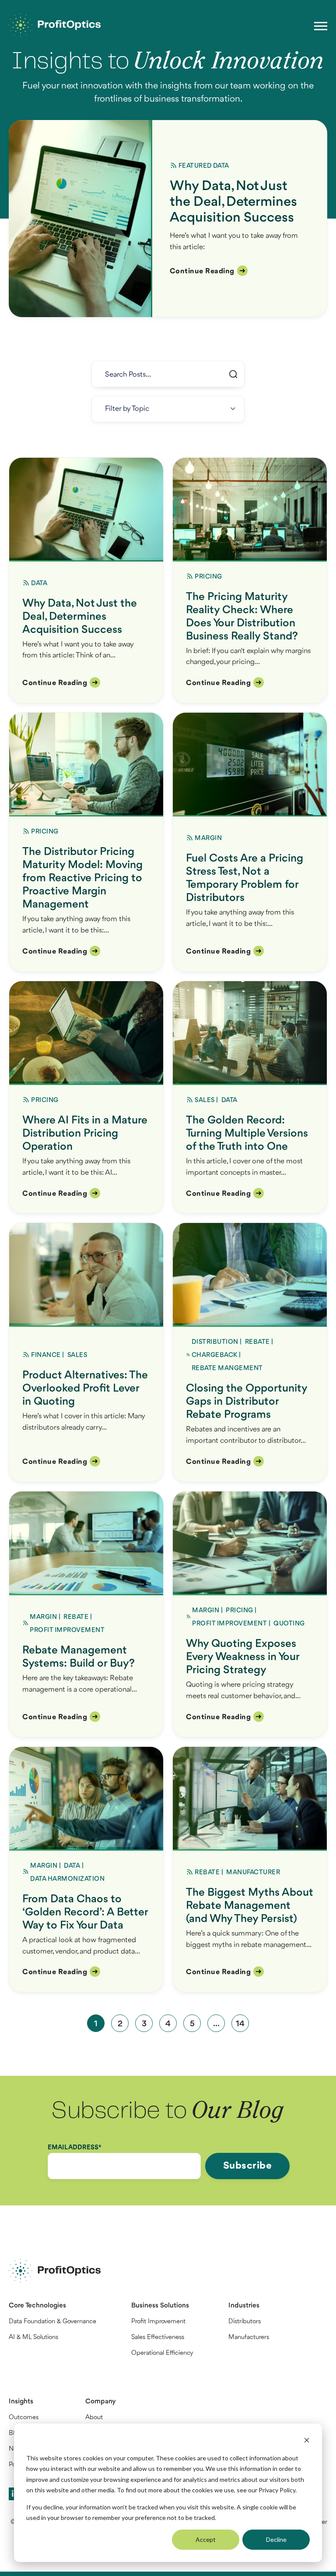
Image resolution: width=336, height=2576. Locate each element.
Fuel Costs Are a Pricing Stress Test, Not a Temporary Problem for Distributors (245, 878)
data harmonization (67, 1879)
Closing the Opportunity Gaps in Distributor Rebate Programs (247, 1402)
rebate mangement (227, 1369)
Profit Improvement (67, 1631)
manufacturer (253, 1873)
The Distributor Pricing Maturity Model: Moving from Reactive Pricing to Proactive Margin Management (82, 878)
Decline (276, 2539)
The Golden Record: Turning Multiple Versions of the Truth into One (247, 1134)
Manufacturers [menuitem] (249, 2337)
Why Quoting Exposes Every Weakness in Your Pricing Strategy (243, 1657)
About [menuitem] (94, 2418)
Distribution (215, 1342)
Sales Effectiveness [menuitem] (158, 2337)
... (216, 2024)
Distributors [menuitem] (245, 2322)
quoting (289, 1624)
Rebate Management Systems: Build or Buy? (79, 1657)
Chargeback (215, 1355)
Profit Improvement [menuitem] (158, 2322)
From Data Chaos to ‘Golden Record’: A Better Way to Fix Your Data (85, 1912)
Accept (206, 2539)
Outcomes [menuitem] (24, 2418)
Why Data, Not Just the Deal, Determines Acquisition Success (233, 202)
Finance (46, 1355)
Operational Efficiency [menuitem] (162, 2353)
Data (221, 166)
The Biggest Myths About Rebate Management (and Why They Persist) (250, 1906)
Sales (205, 1101)
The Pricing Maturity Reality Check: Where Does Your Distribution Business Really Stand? (242, 617)
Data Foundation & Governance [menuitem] (52, 2322)
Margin (208, 839)
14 (240, 2024)
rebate (257, 1342)
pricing (208, 577)
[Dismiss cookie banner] (307, 2441)
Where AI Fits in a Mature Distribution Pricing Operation (85, 1134)
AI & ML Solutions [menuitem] (33, 2337)
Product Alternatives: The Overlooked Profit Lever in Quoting (85, 1389)
